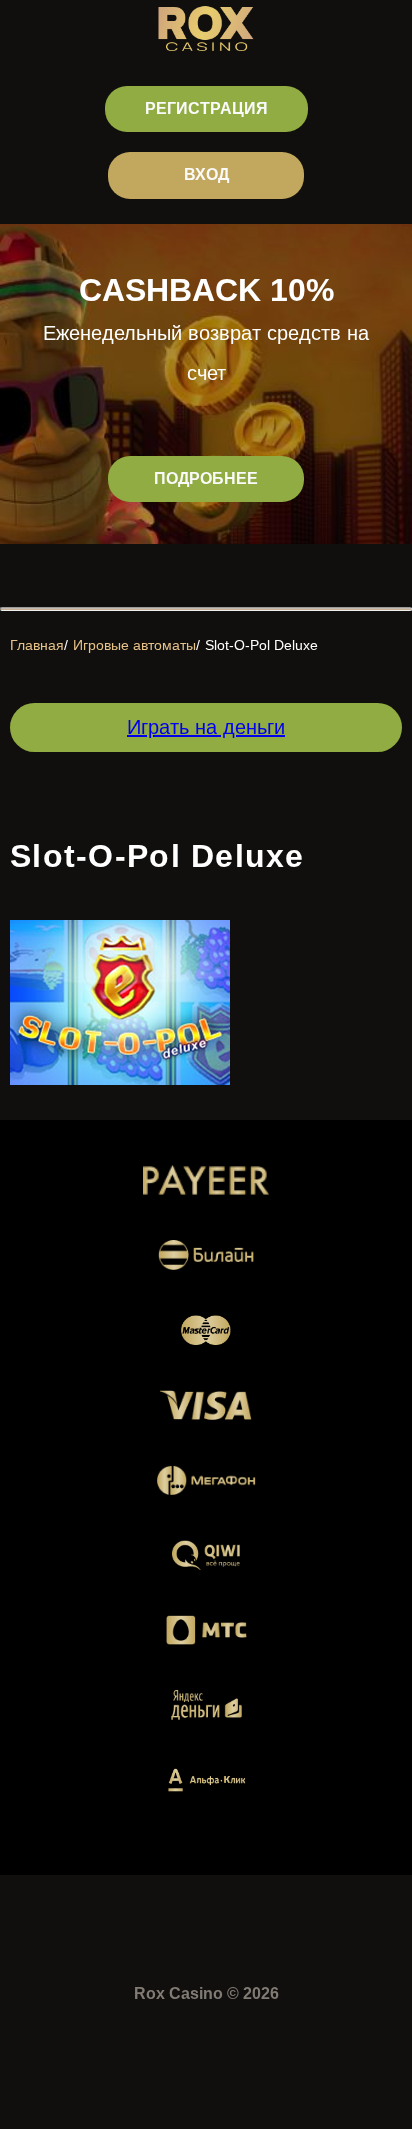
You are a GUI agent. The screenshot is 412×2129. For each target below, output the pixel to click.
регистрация (206, 108)
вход (206, 174)
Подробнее (206, 478)
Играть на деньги (206, 727)
